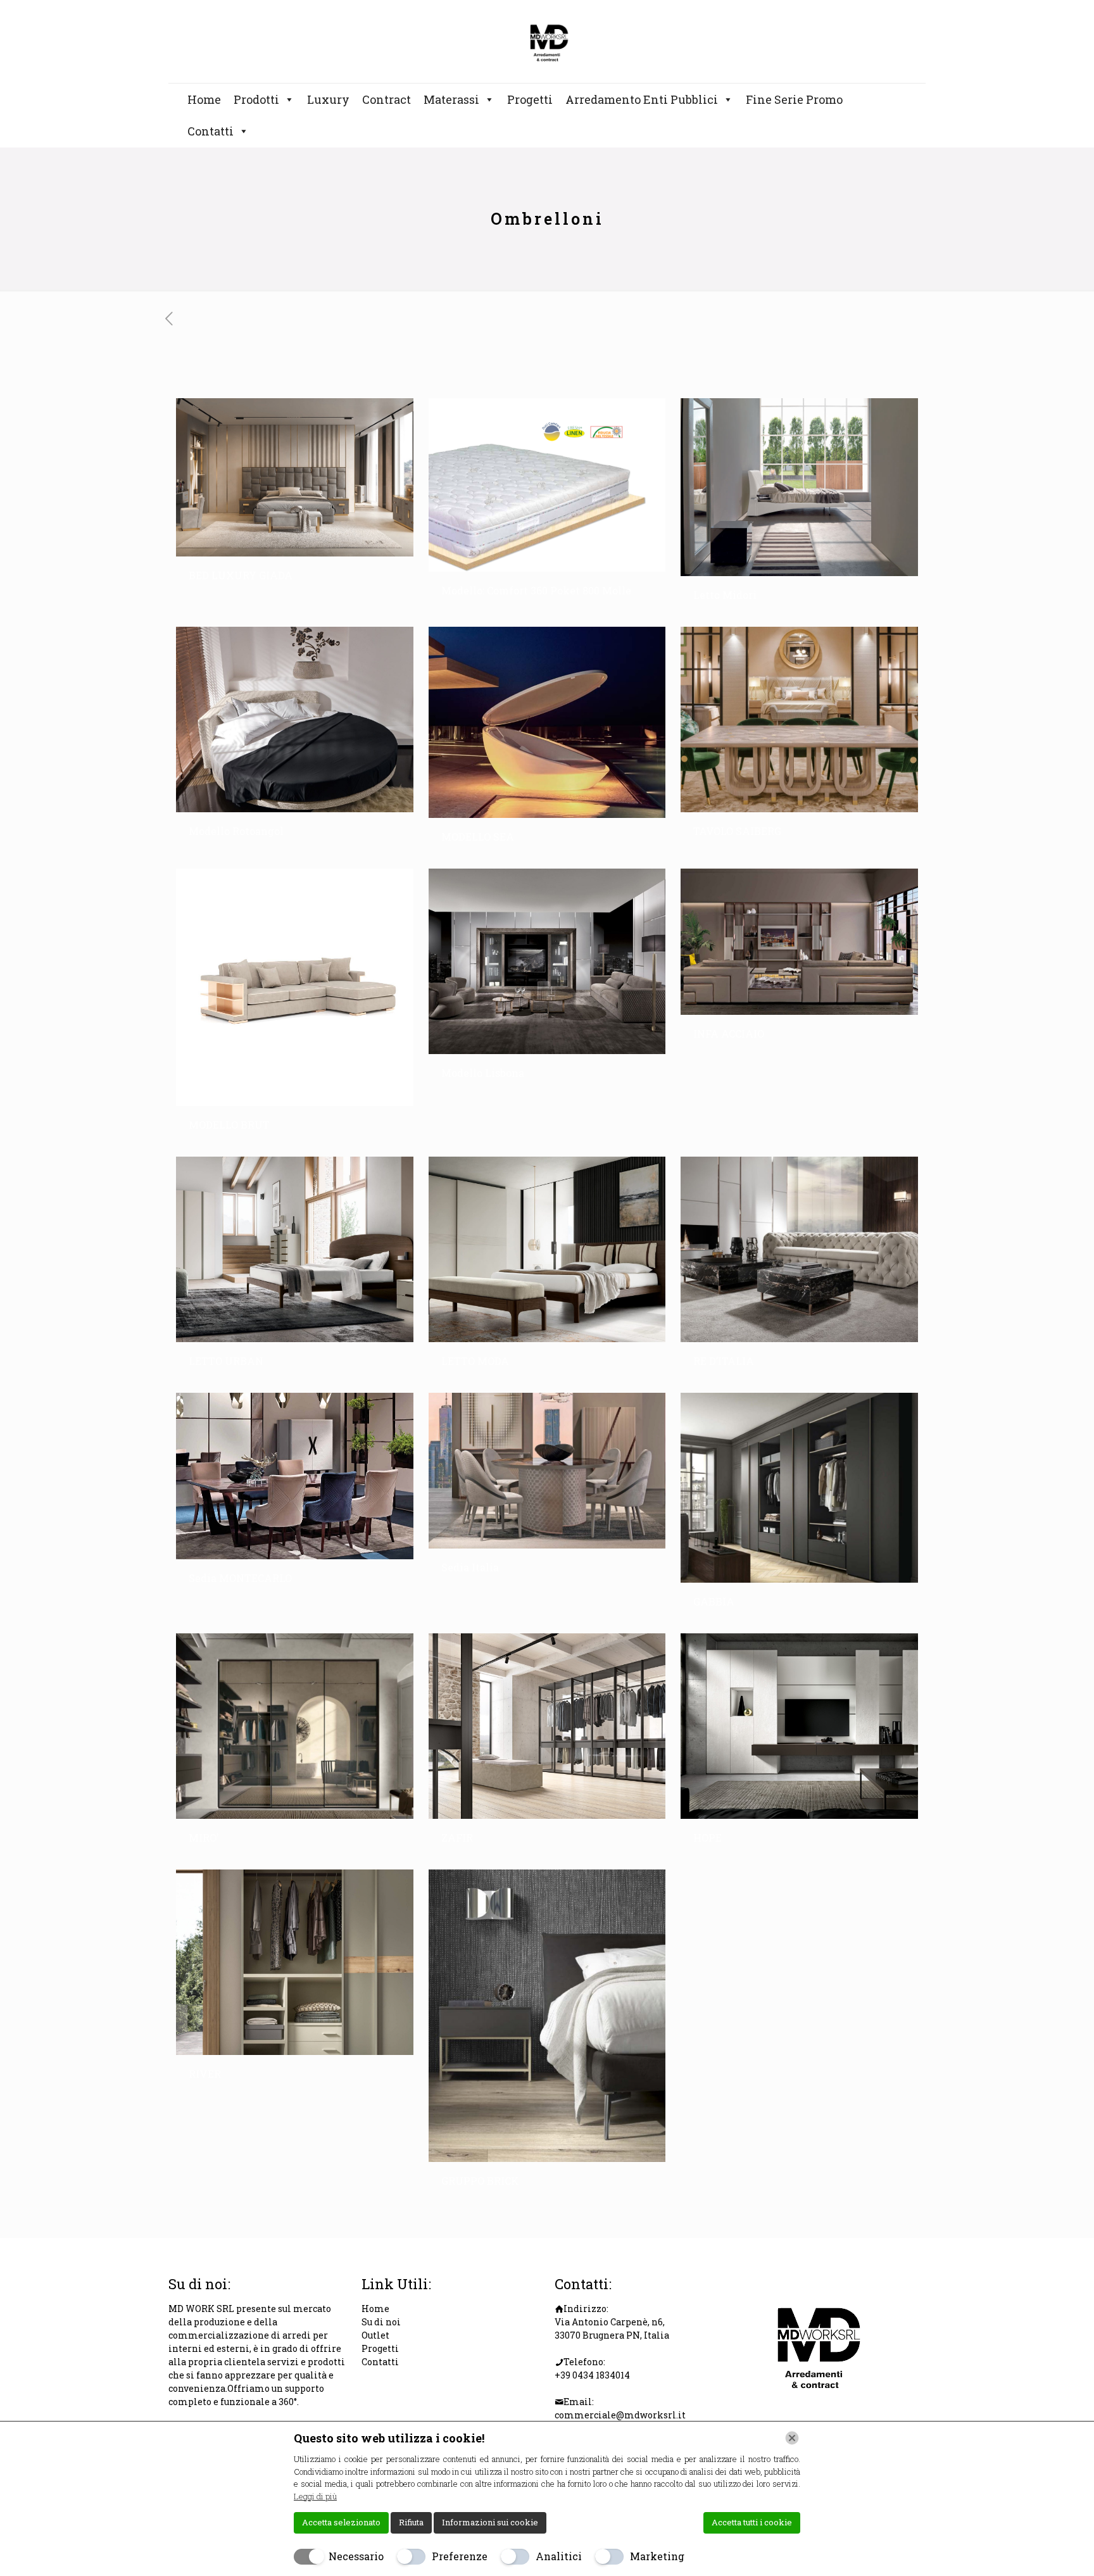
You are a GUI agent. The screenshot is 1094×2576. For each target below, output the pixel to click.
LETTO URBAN (226, 1361)
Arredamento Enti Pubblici (642, 99)
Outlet (375, 2335)
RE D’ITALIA (724, 1361)
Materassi (451, 99)
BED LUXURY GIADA (241, 575)
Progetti (530, 99)
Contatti (211, 131)
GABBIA (714, 1601)
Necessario (356, 2556)
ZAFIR (457, 1838)
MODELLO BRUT (229, 1125)
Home (204, 99)
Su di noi (381, 2322)
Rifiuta (411, 2522)
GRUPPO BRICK (480, 2181)
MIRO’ (204, 1838)
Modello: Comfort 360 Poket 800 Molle (536, 590)
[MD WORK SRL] (547, 41)
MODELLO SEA (478, 837)
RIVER (205, 2074)
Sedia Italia (470, 1567)
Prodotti (256, 99)
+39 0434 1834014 (592, 2375)
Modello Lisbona (483, 1073)
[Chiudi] (792, 2438)
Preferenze (460, 2556)
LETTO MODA (475, 1361)
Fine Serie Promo (794, 99)
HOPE (707, 1838)
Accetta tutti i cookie (752, 2522)
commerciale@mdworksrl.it (620, 2415)
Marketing (657, 2556)
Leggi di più (315, 2496)
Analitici (559, 2556)
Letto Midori (725, 595)
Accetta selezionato (341, 2522)
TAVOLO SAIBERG (737, 831)
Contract (387, 99)
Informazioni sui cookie (490, 2522)
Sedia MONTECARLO (240, 1578)
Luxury (328, 99)
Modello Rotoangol (236, 831)
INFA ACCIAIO (729, 1034)
